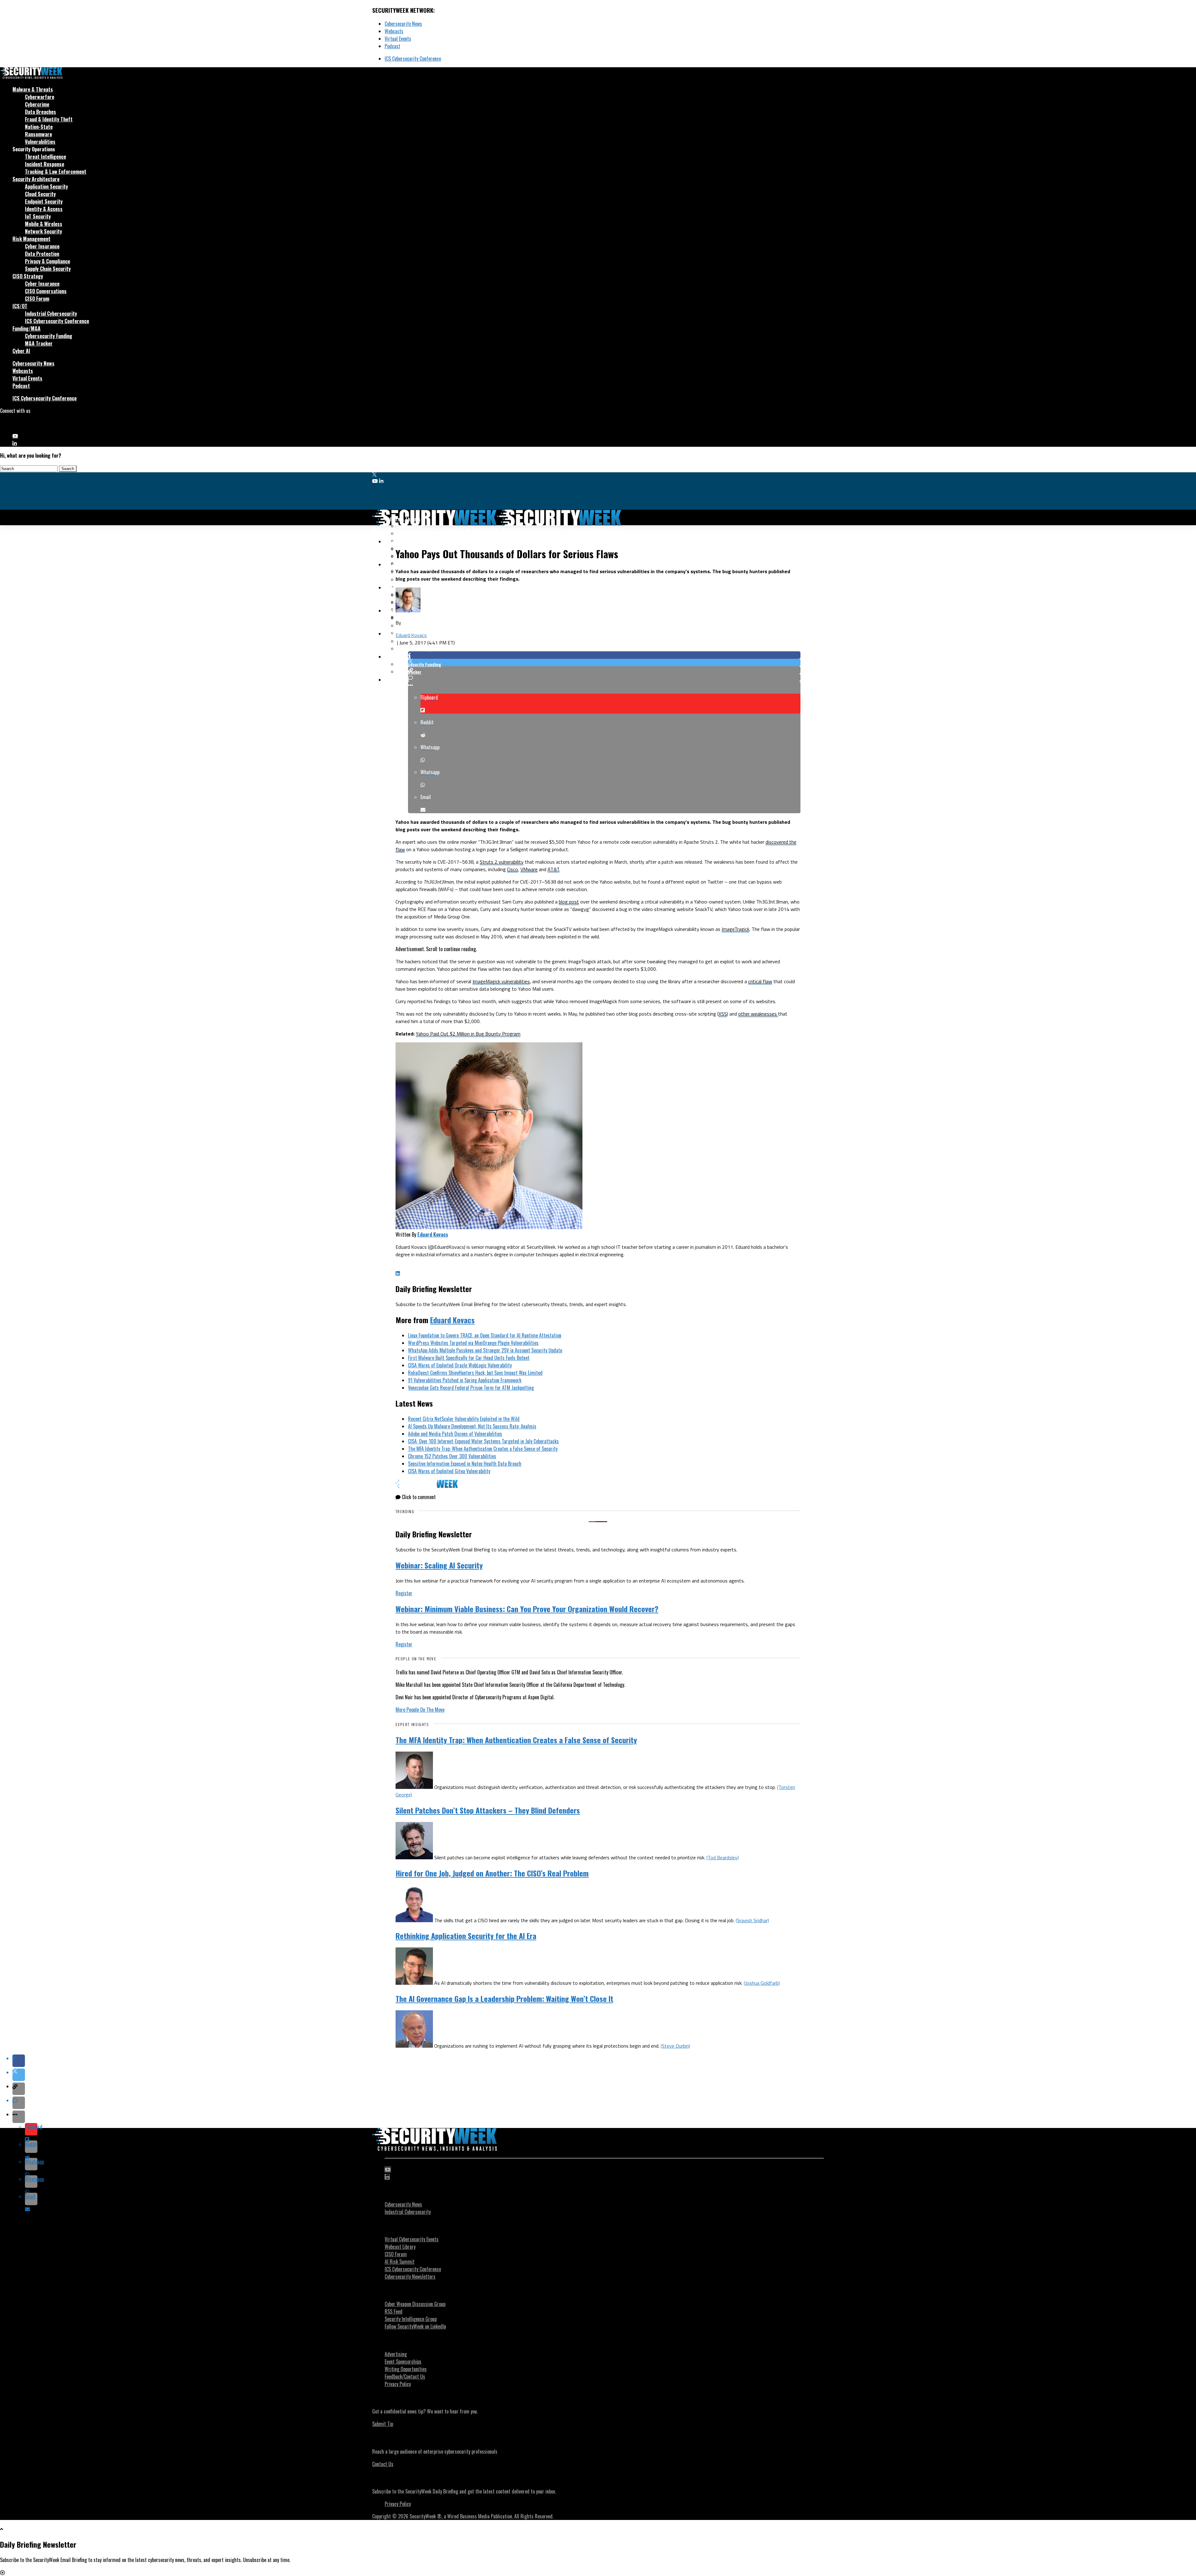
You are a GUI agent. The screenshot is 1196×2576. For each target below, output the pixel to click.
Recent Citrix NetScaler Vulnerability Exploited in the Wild (464, 1419)
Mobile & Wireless (44, 224)
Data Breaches (40, 112)
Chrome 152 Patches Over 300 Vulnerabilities (452, 1456)
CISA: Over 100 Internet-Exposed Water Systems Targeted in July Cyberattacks (483, 1441)
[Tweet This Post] (604, 663)
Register (404, 1593)
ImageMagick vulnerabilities (501, 981)
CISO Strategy (28, 276)
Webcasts (394, 31)
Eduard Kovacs (411, 635)
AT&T (553, 869)
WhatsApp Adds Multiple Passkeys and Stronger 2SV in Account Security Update (485, 1350)
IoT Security (38, 216)
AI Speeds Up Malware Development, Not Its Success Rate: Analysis (472, 1426)
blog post (569, 902)
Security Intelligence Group (411, 2319)
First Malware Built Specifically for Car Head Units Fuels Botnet (469, 1358)
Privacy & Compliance (47, 261)
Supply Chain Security (48, 269)
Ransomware (38, 134)
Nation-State (39, 127)
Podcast (392, 46)
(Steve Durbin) (675, 2046)
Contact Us (383, 2464)
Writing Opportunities (406, 2369)
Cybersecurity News (403, 24)
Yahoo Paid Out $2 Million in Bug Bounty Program (468, 1034)
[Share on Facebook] (604, 655)
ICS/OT (20, 306)
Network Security (43, 231)
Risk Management (31, 239)
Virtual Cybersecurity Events (412, 2239)
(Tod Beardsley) (723, 1857)
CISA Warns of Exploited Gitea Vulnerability (449, 1471)
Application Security (46, 186)
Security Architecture (36, 179)
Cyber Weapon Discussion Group (415, 2304)
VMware (529, 869)
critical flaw (760, 981)
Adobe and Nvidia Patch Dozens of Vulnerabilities (455, 1434)
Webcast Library (400, 2247)
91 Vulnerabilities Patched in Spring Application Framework (465, 1380)
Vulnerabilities (40, 142)
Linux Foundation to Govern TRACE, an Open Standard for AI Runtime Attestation (485, 1335)
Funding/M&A (26, 328)
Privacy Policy (398, 2384)
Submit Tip (383, 2424)
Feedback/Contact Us (405, 2376)
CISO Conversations (46, 291)
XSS (723, 1014)
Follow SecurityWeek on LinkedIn (415, 2326)
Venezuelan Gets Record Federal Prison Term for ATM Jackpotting (471, 1388)
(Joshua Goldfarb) (762, 1983)
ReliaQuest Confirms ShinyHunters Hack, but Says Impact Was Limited (475, 1373)
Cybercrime (37, 104)
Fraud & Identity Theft (49, 119)
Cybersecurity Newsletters (410, 2276)
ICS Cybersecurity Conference (413, 59)
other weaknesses (758, 1014)
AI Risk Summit (400, 2262)
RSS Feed (394, 2311)
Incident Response (45, 164)
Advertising (396, 2354)
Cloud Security (40, 194)
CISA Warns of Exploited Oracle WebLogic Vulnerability (460, 1365)
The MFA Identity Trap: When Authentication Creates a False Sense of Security (483, 1449)
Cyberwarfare (40, 97)
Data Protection (42, 254)
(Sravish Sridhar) (752, 1920)
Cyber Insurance (42, 246)
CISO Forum (37, 299)
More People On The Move (420, 1710)
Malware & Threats (33, 89)
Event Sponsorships (403, 2361)
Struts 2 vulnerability (502, 862)
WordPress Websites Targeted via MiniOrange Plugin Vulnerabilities (473, 1343)
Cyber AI (21, 351)
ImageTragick (736, 929)
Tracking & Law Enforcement (56, 172)
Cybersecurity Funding (49, 336)
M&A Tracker (39, 343)
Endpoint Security (44, 201)
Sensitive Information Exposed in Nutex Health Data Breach (465, 1464)
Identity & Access (44, 209)
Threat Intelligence (45, 157)
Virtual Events (398, 39)
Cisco (513, 869)
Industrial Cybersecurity (51, 314)
